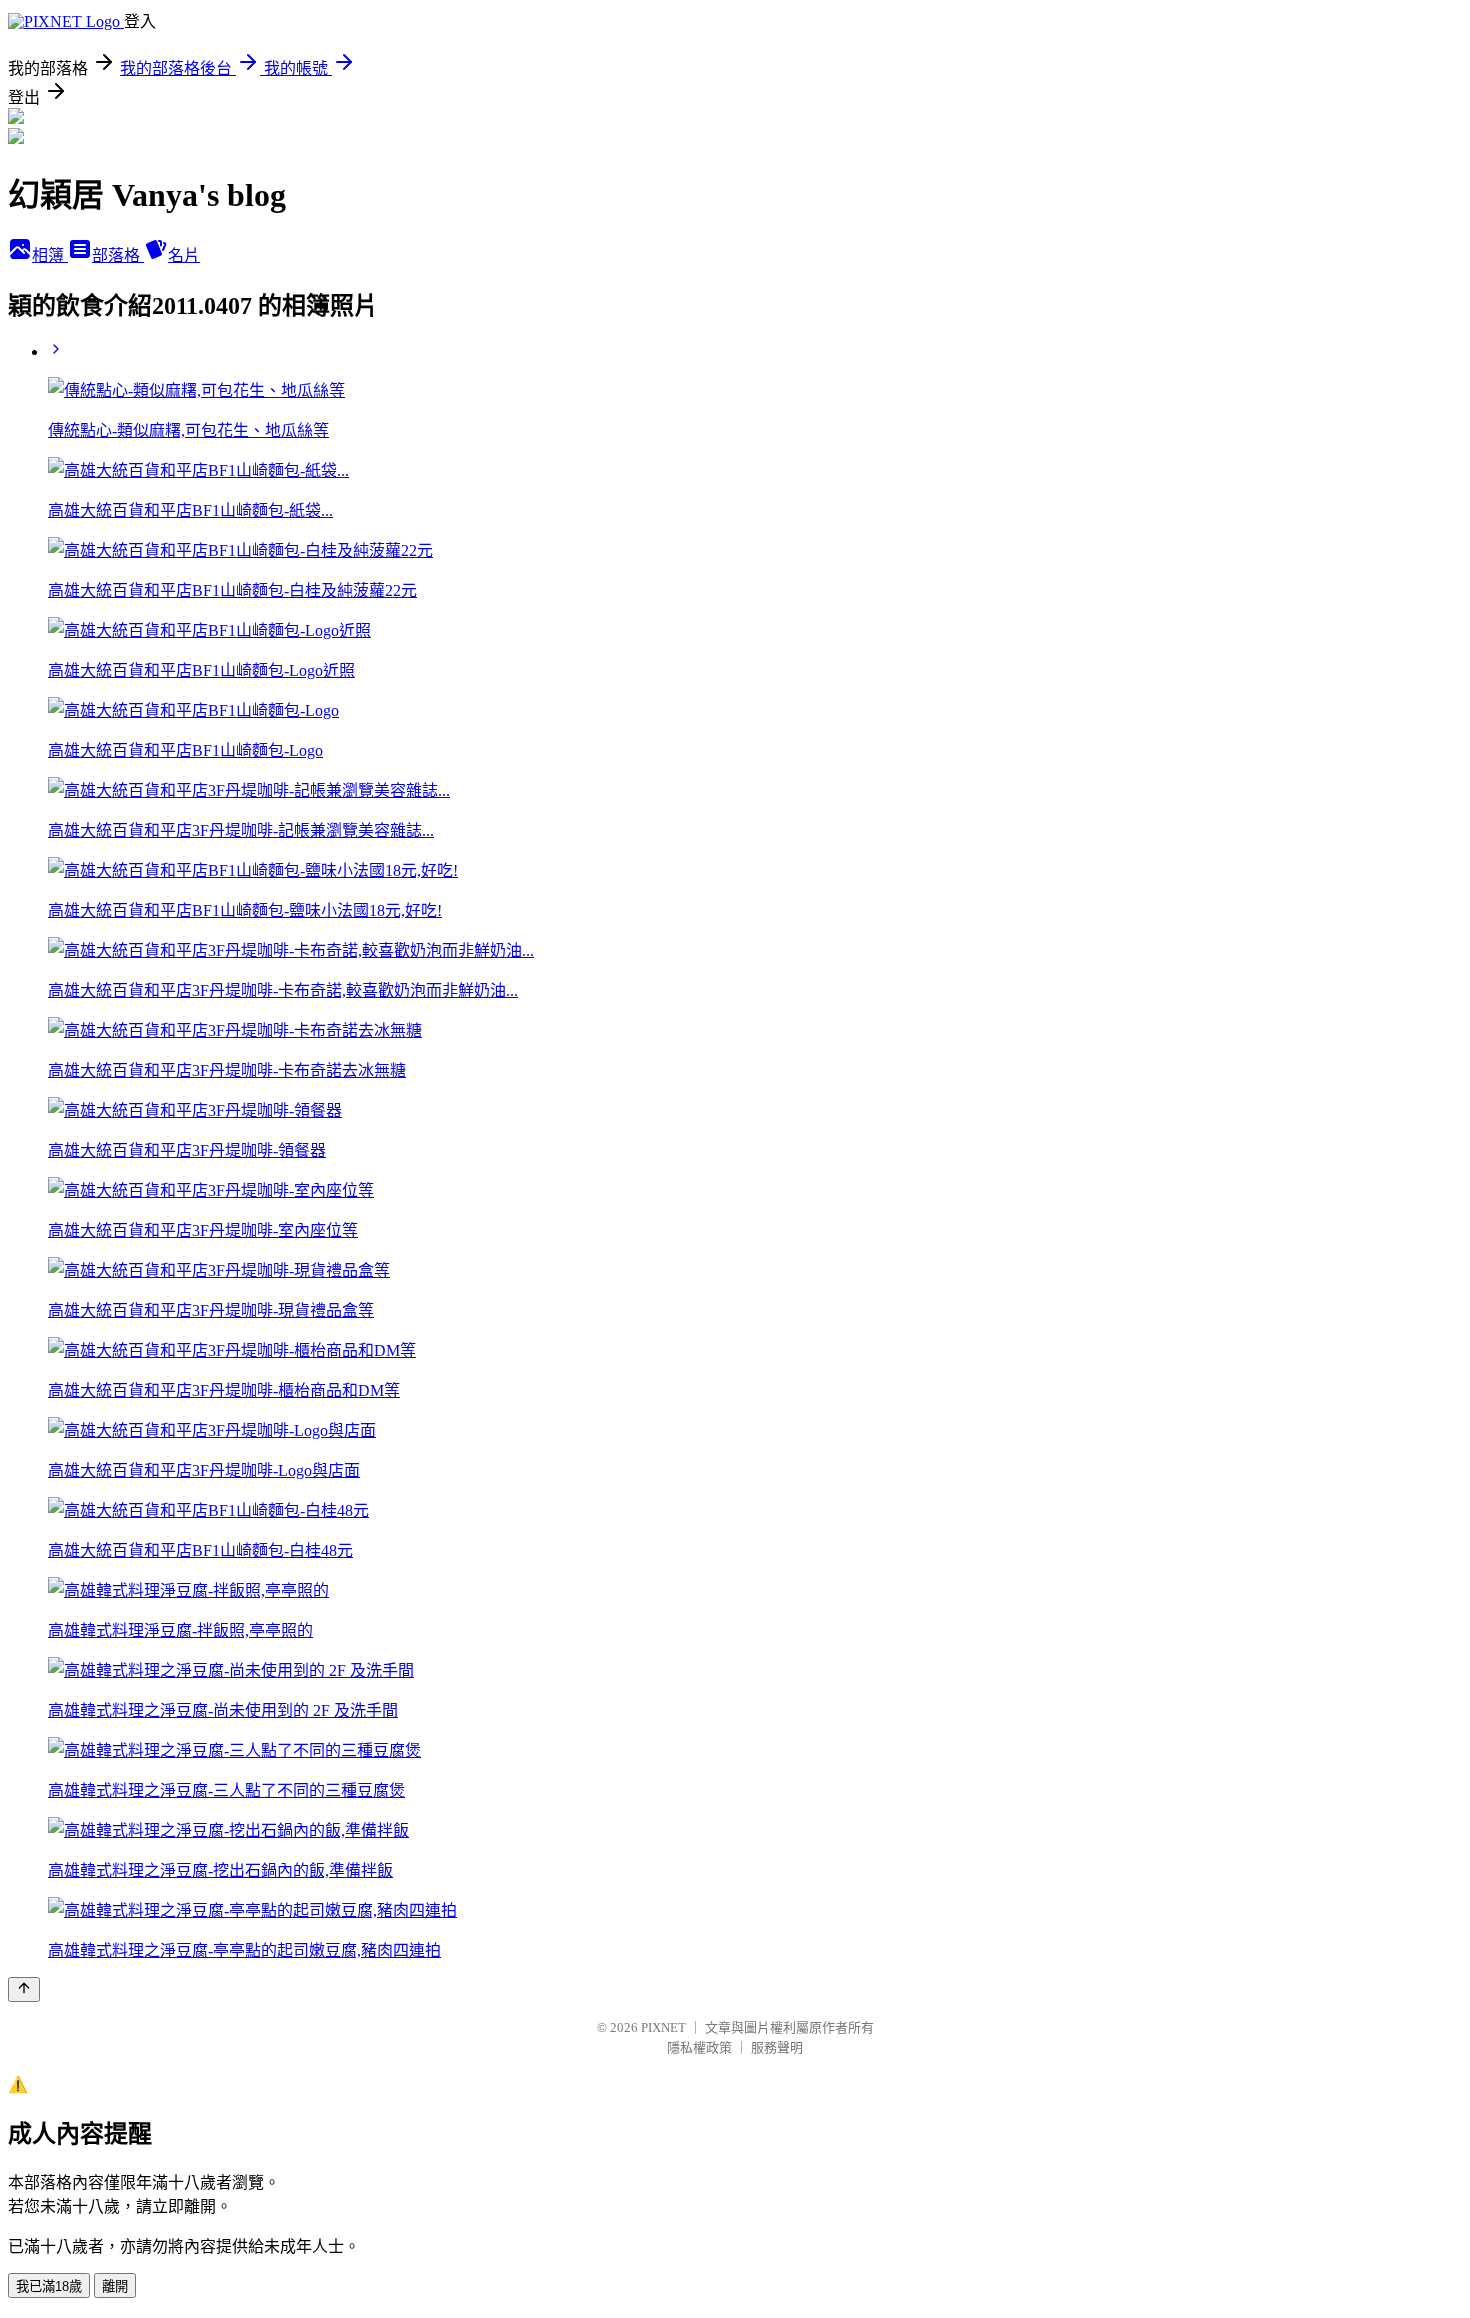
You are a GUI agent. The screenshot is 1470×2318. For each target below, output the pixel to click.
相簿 (50, 255)
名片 (184, 255)
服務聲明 (777, 2047)
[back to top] (24, 1989)
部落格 (118, 255)
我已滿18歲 (49, 2286)
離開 (115, 2286)
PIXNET (663, 2027)
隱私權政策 (699, 2047)
